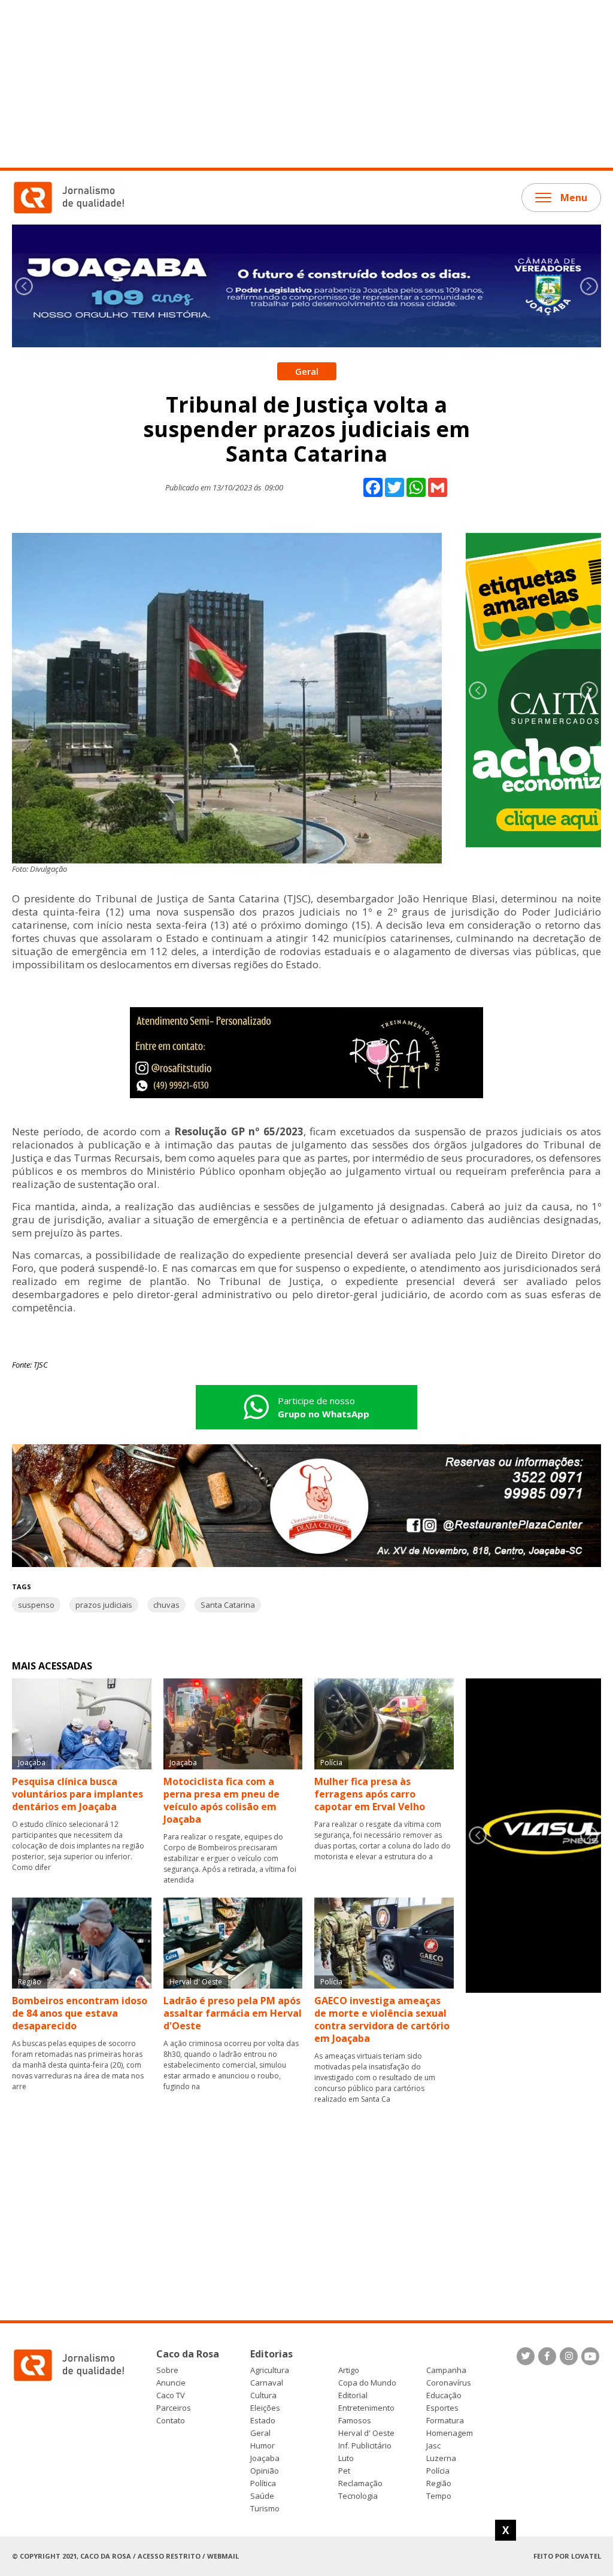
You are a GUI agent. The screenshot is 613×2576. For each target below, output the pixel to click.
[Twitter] (526, 2356)
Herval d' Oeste (366, 2433)
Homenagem (450, 2433)
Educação (444, 2395)
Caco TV (171, 2395)
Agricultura (270, 2370)
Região (439, 2483)
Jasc (433, 2446)
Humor (263, 2446)
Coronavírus (449, 2383)
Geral (260, 2433)
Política (263, 2483)
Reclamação (360, 2483)
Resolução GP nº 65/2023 (239, 1131)
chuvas (166, 1605)
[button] (589, 286)
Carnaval (267, 2383)
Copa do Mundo (367, 2383)
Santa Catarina (228, 1605)
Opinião (265, 2471)
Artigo (349, 2370)
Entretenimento (366, 2408)
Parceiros (174, 2408)
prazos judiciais (104, 1605)
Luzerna (441, 2458)
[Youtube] (590, 2356)
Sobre (167, 2370)
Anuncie (171, 2383)
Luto (346, 2458)
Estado (263, 2421)
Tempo (439, 2496)
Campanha (446, 2370)
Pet (344, 2471)
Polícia (438, 2471)
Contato (171, 2421)
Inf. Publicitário (365, 2446)
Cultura (263, 2395)
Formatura (445, 2421)
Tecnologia (358, 2496)
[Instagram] (569, 2356)
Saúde (262, 2496)
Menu (574, 198)
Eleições (265, 2408)
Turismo (265, 2509)
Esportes (442, 2408)
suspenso (36, 1605)
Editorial (353, 2395)
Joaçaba (265, 2458)
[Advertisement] (306, 84)
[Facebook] (547, 2356)
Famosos (355, 2421)
